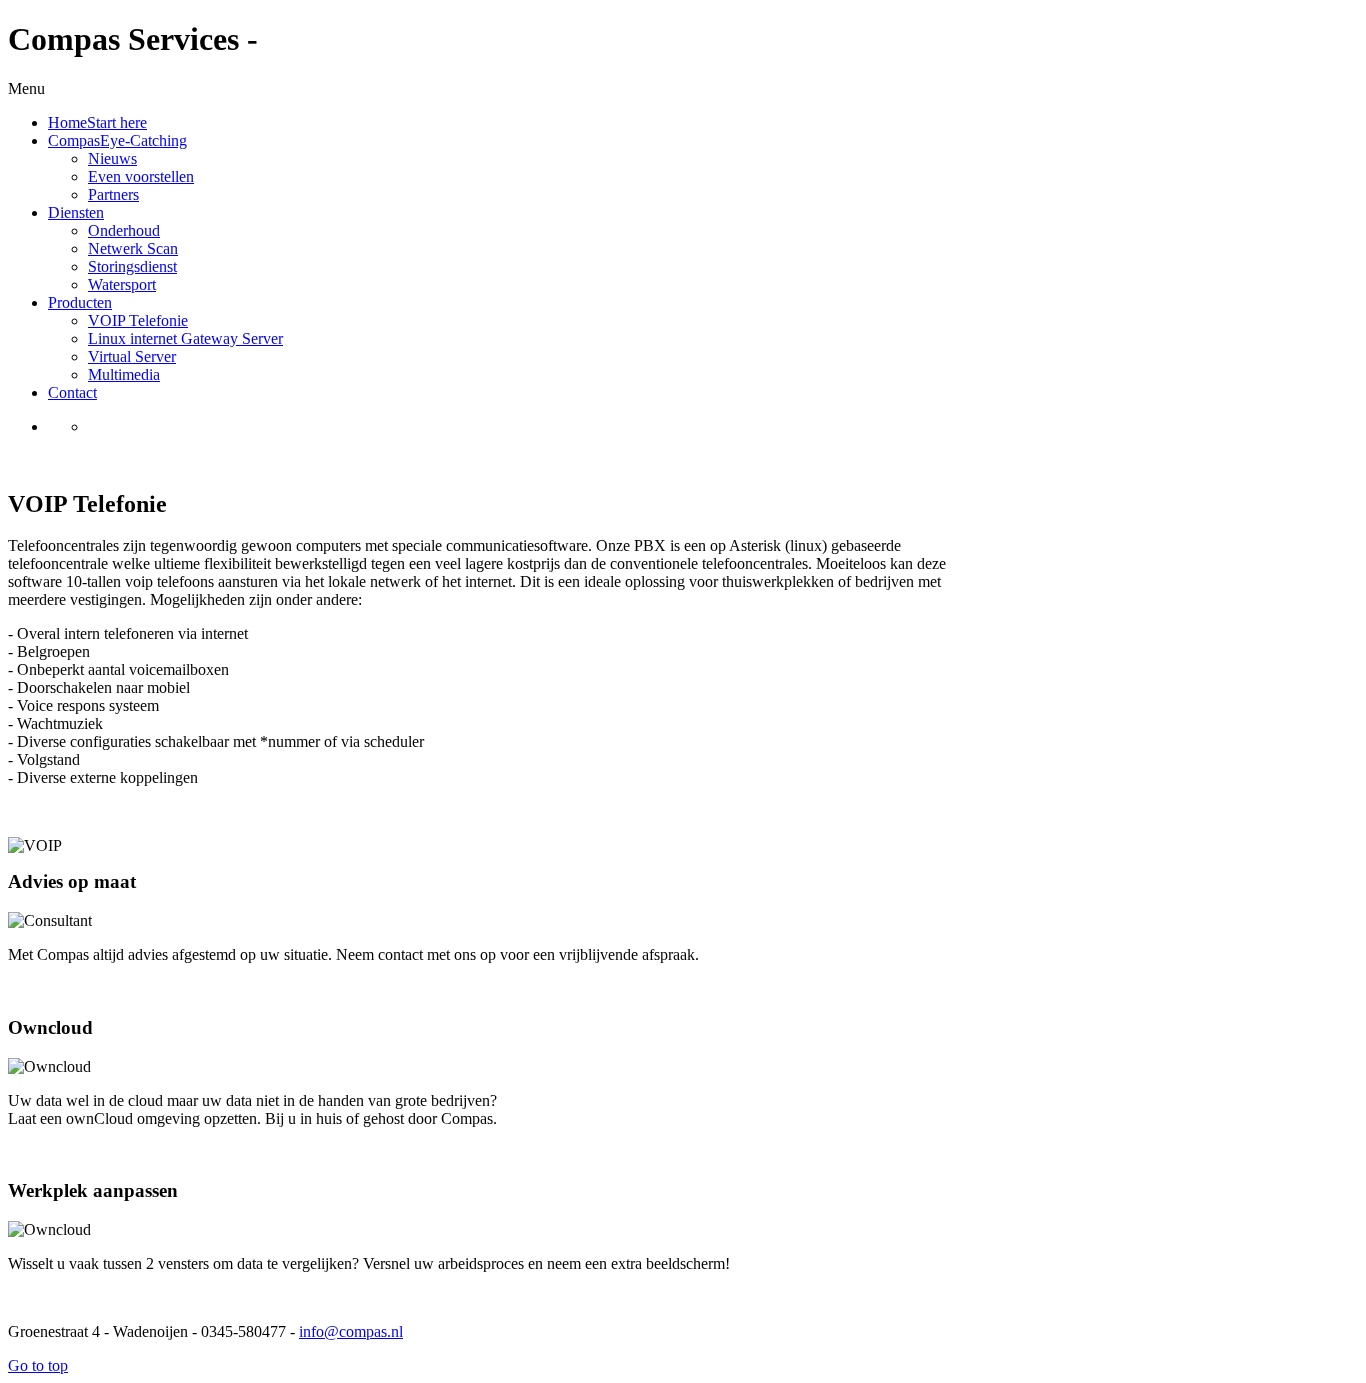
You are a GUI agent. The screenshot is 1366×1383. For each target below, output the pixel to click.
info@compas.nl (351, 1331)
